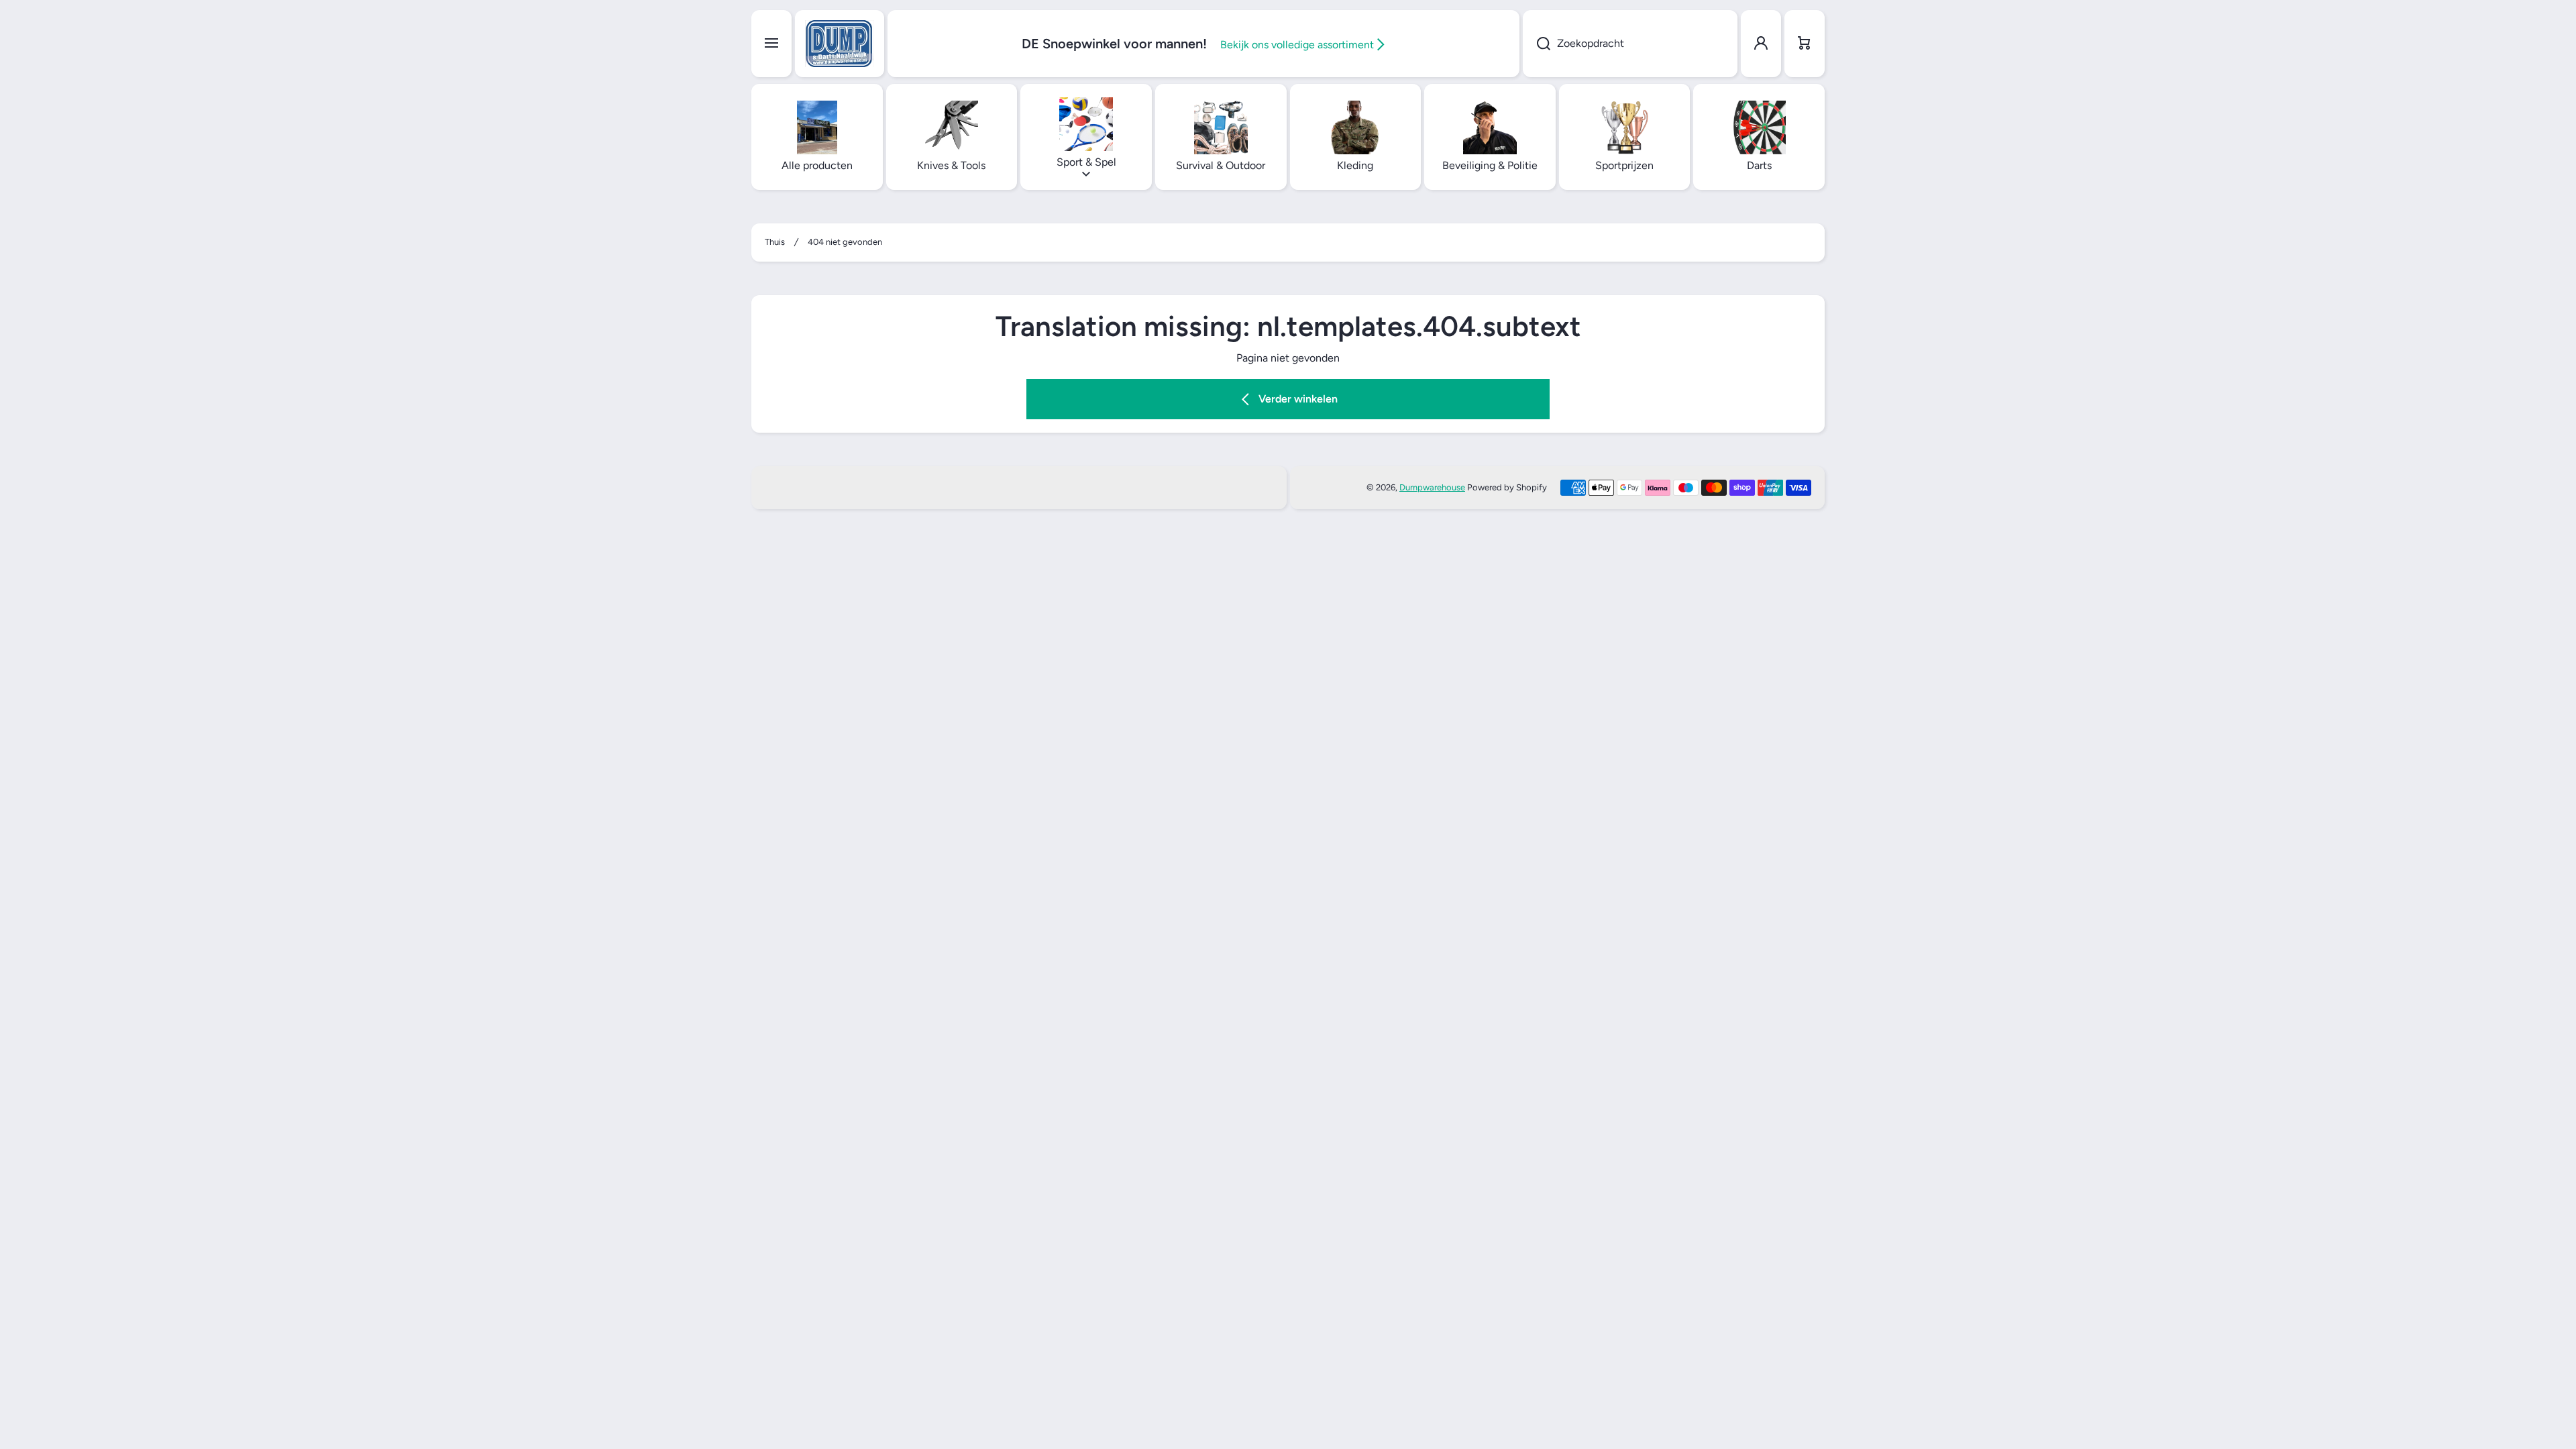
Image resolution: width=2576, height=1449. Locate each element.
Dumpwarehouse (1432, 487)
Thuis (775, 242)
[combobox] (1630, 44)
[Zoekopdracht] (1537, 44)
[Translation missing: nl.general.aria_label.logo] (840, 44)
